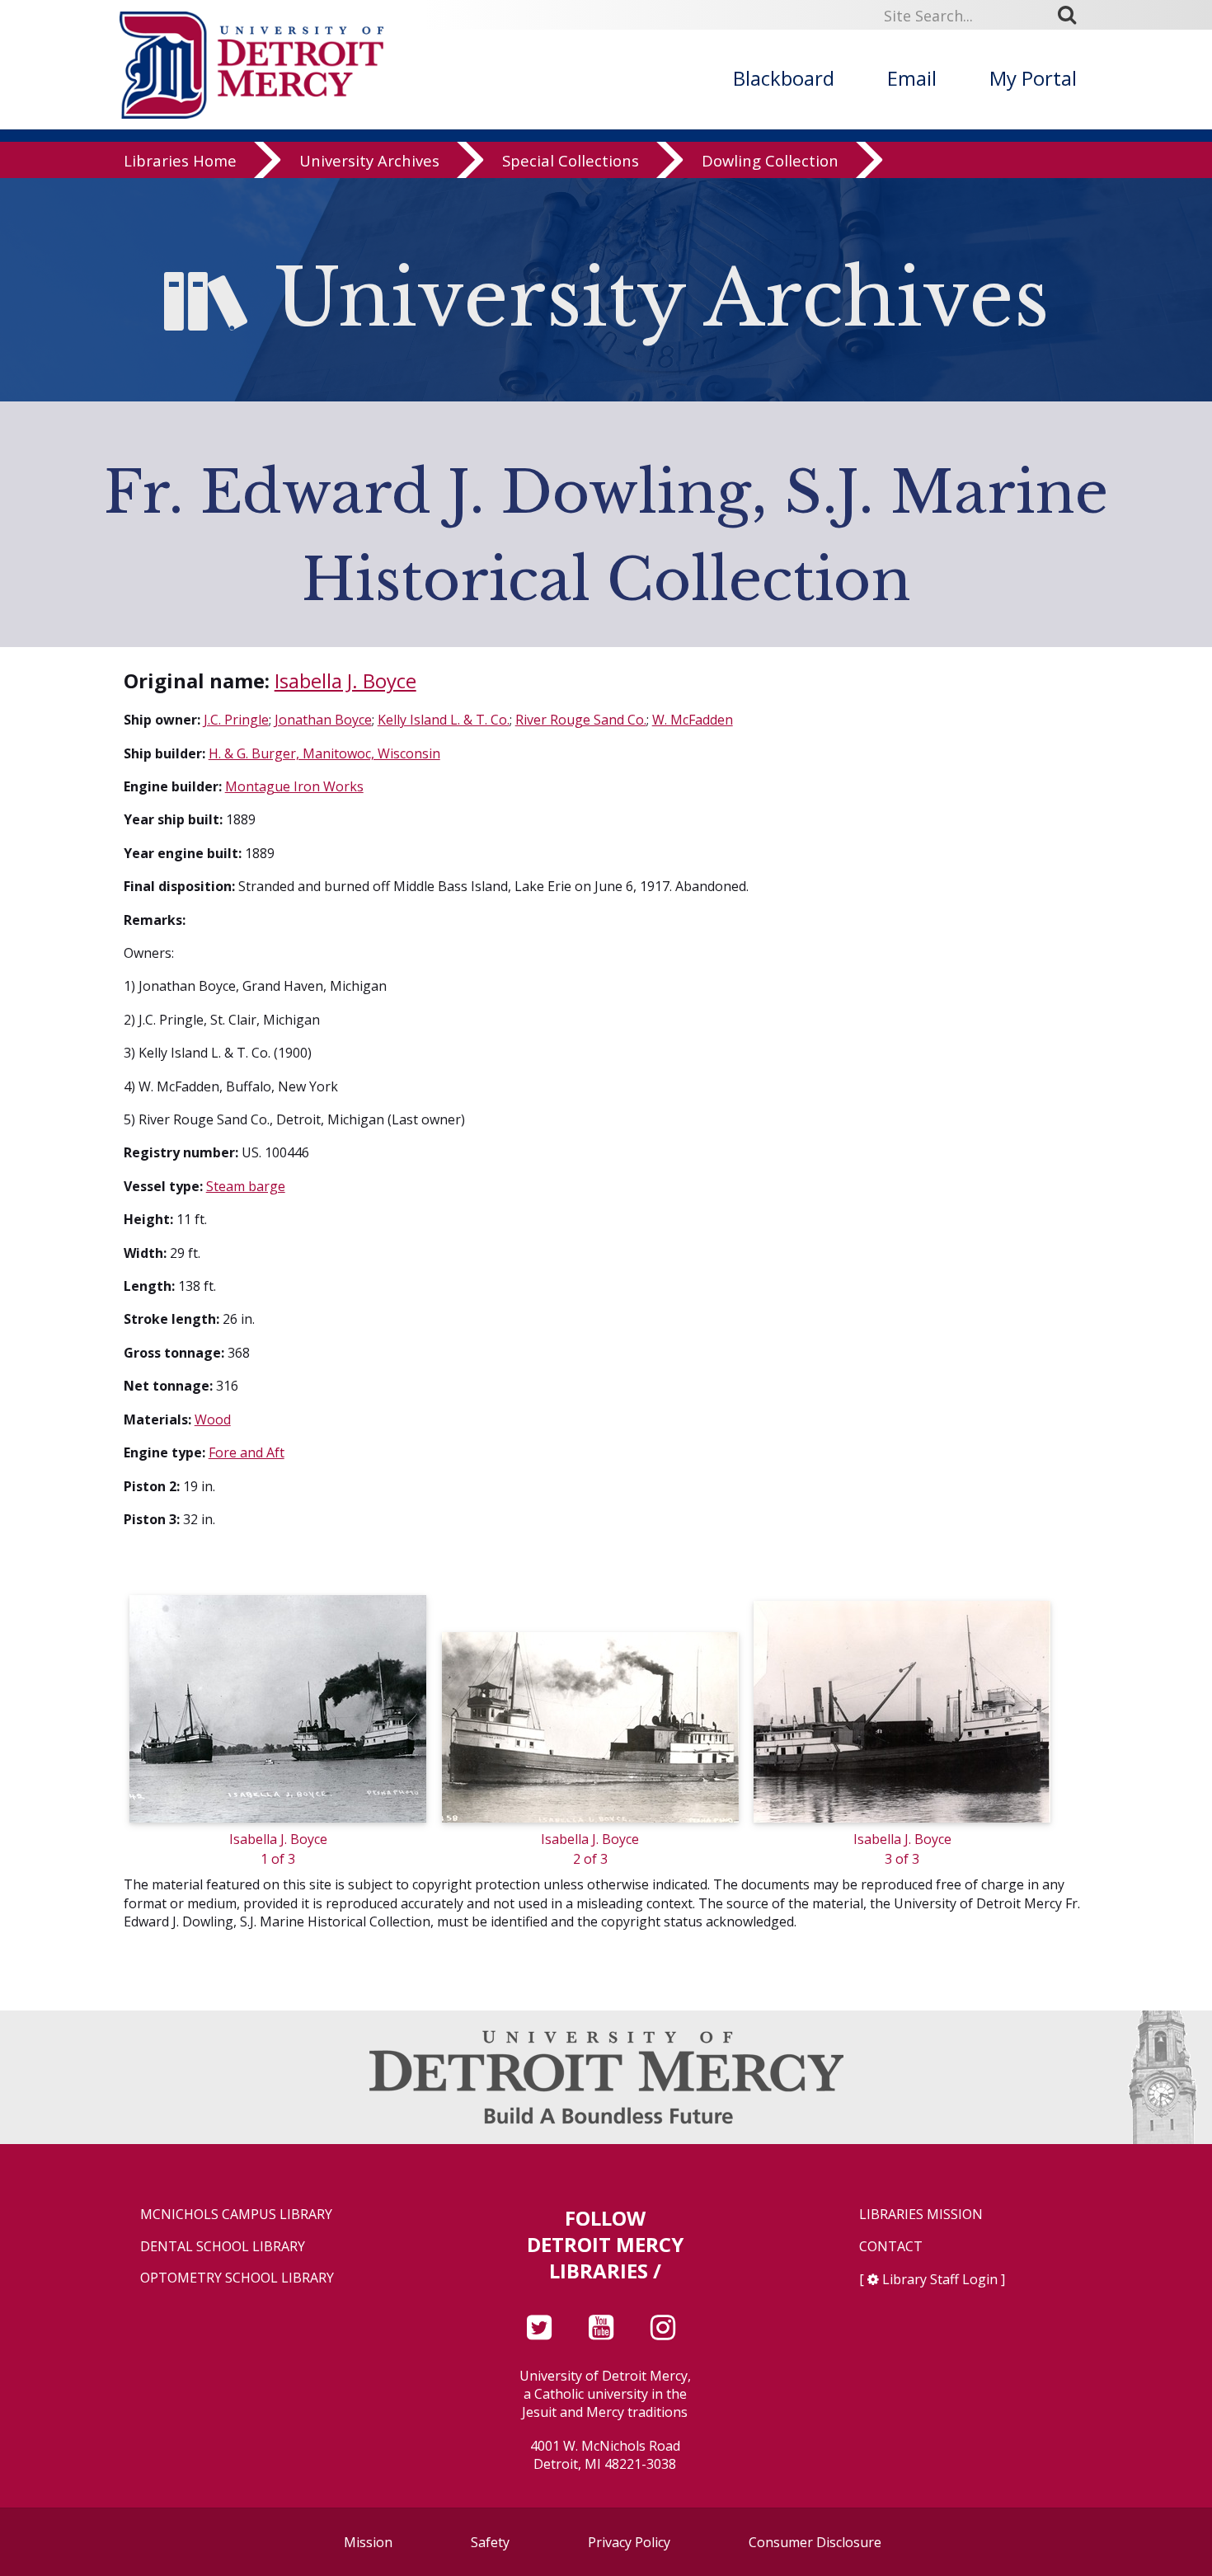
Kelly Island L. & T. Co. (444, 720)
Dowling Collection (770, 160)
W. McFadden (693, 720)
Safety (490, 2542)
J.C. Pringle (236, 720)
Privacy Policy (629, 2542)
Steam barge (246, 1186)
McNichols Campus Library (236, 2215)
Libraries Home (180, 160)
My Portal (1033, 78)
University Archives (369, 160)
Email (912, 78)
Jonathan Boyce (323, 720)
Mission (368, 2542)
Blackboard (784, 78)
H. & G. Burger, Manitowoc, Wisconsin (324, 753)
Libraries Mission (921, 2215)
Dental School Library (223, 2247)
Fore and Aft (247, 1452)
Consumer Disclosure (815, 2542)
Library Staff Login (940, 2279)
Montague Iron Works (294, 786)
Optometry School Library (237, 2278)
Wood (213, 1419)
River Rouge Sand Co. (581, 720)
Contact (891, 2247)
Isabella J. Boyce (345, 680)
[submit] (1073, 15)
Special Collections (571, 160)
